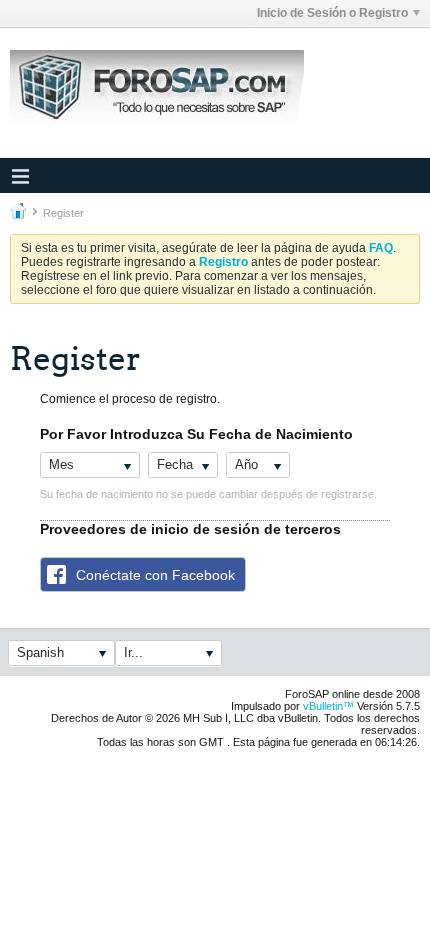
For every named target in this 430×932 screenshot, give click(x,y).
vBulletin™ (328, 706)
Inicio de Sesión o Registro (332, 13)
